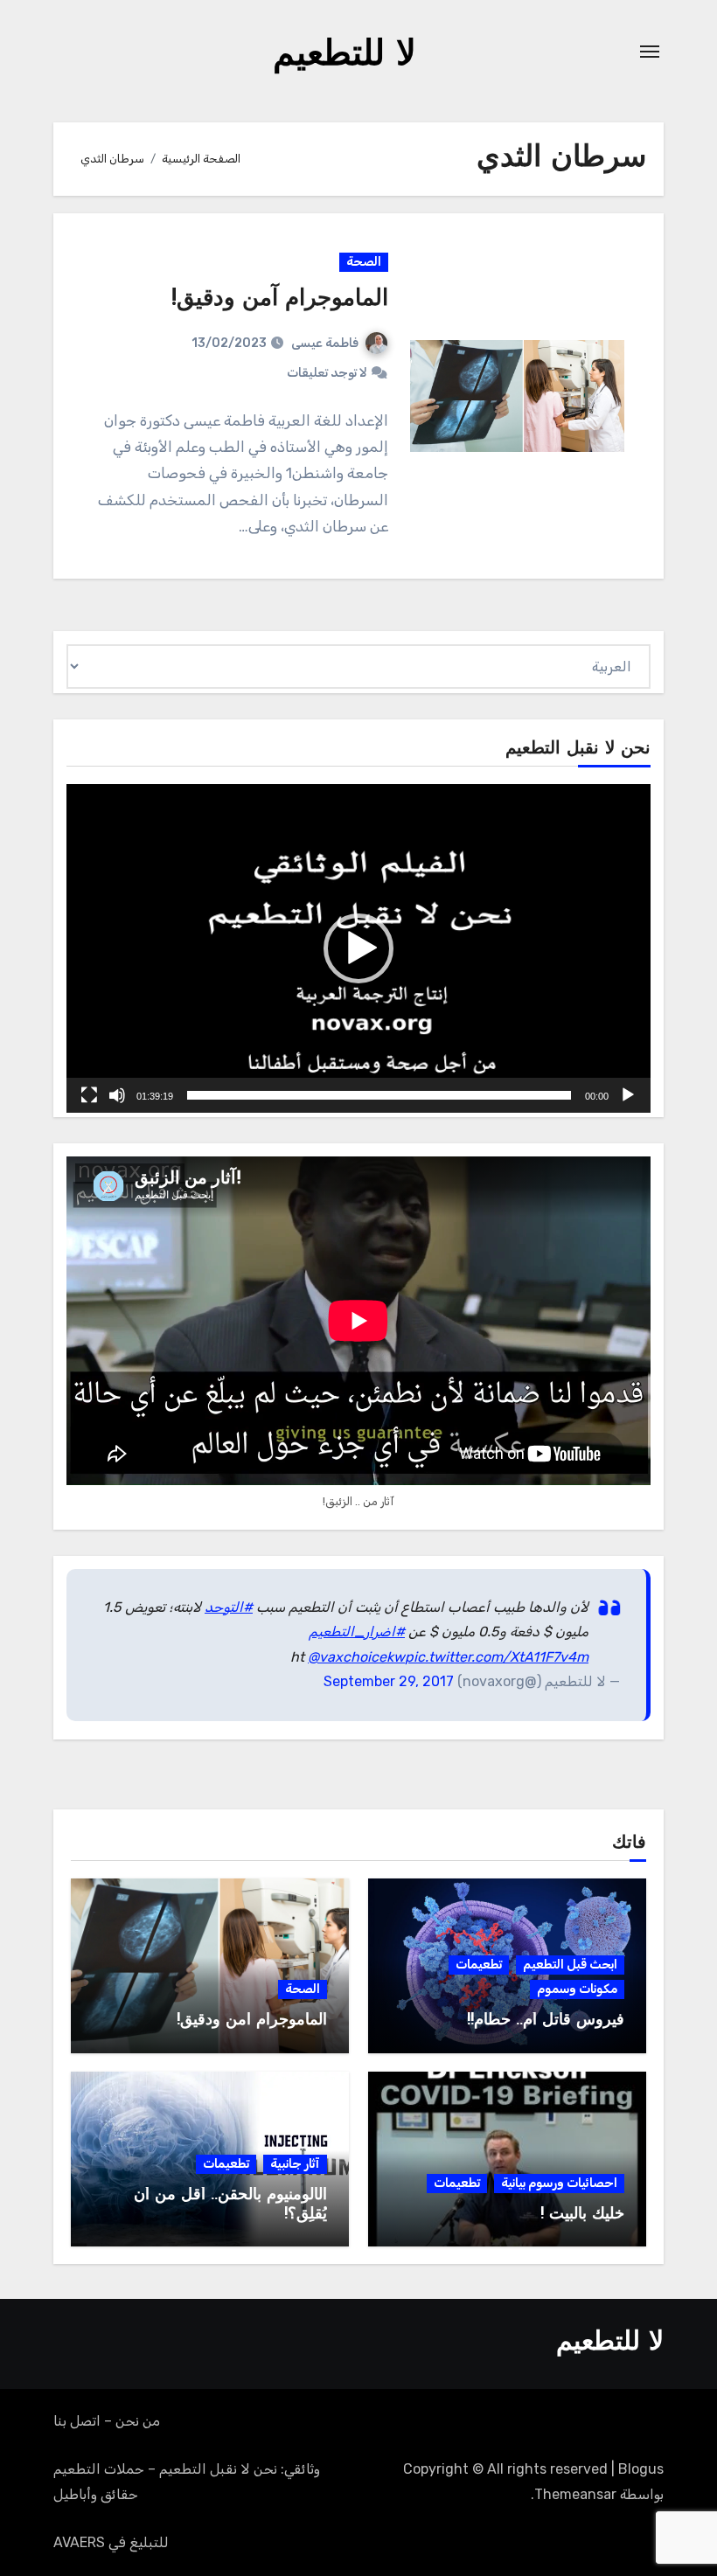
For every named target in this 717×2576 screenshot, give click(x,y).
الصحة (364, 262)
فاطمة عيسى (325, 343)
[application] (358, 948)
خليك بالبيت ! (582, 2215)
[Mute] (117, 1095)
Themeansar (575, 2494)
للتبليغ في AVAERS (111, 2542)
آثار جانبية (295, 2164)
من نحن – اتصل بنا (107, 2421)
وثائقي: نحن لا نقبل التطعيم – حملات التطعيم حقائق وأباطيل (187, 2481)
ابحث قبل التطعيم (570, 1965)
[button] (358, 948)
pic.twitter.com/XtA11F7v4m (497, 1657)
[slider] (379, 1095)
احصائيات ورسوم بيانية (559, 2183)
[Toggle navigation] (650, 52)
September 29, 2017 (389, 1681)
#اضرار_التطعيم (357, 1632)
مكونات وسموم (577, 1989)
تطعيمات (479, 1965)
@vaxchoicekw (356, 1657)
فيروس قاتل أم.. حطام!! (546, 2021)
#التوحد (229, 1607)
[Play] (628, 1095)
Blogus (641, 2469)
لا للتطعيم (345, 56)
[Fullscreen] (89, 1095)
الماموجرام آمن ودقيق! (280, 299)
